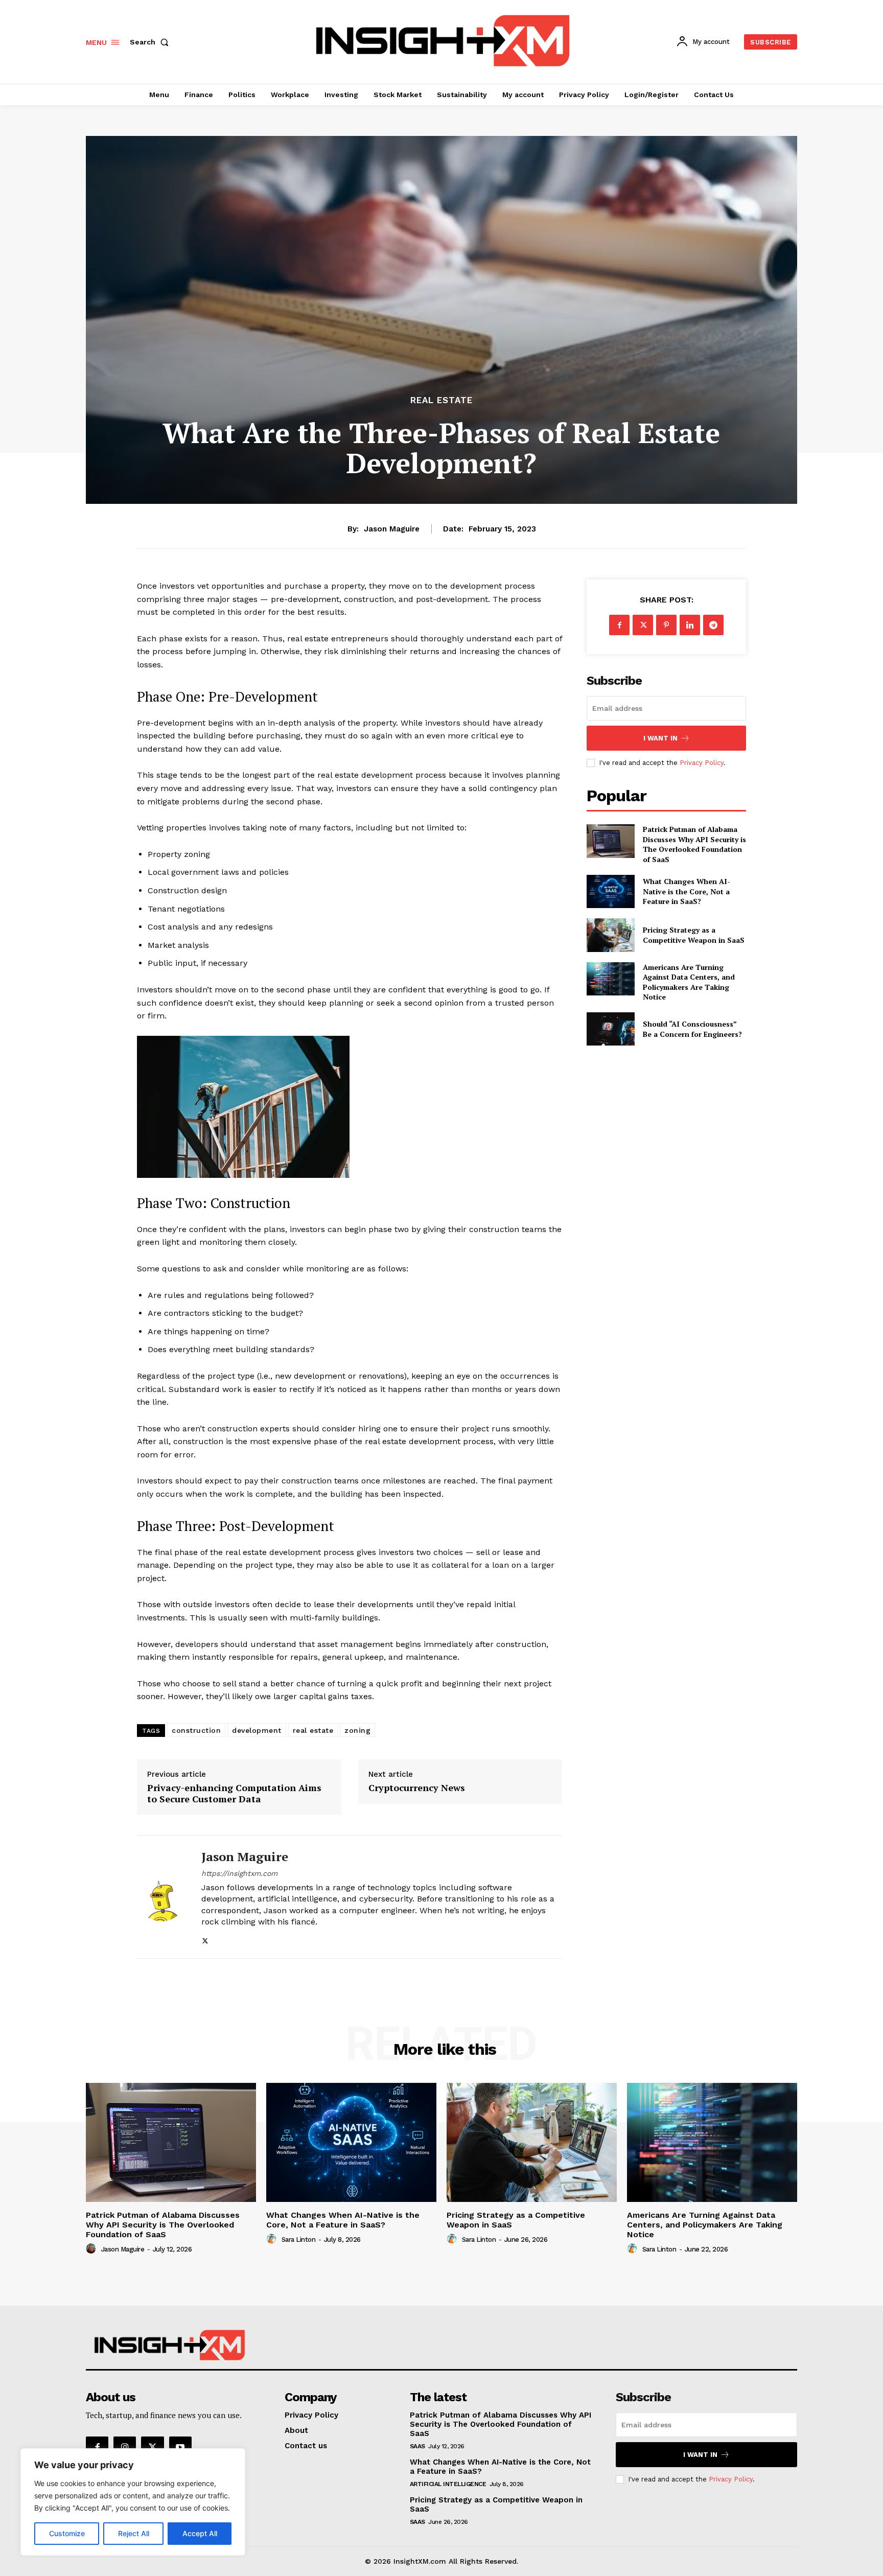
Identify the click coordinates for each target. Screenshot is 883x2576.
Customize (67, 2533)
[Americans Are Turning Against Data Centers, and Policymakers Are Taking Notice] (610, 979)
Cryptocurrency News (417, 1788)
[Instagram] (125, 2448)
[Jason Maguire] (161, 1897)
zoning (357, 1730)
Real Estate (441, 400)
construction (196, 1730)
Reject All (134, 2533)
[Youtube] (180, 2448)
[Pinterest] (666, 625)
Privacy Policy (702, 763)
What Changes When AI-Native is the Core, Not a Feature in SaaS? (687, 891)
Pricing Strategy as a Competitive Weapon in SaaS (694, 935)
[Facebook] (619, 625)
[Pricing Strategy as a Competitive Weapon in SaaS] (610, 935)
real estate (313, 1730)
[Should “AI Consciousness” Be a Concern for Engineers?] (610, 1029)
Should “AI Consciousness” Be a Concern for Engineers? (692, 1029)
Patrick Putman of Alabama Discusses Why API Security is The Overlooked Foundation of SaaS (694, 844)
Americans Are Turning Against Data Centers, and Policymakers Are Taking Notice (689, 982)
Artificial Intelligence (448, 2484)
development (257, 1730)
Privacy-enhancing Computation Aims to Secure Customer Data (234, 1793)
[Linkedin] (690, 625)
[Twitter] (205, 1939)
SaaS (417, 2446)
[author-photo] (92, 2249)
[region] (133, 2502)
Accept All (200, 2533)
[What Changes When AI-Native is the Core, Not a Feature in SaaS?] (610, 891)
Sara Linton (299, 2240)
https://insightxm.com (239, 1873)
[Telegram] (713, 625)
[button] (151, 42)
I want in (660, 738)
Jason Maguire (392, 529)
